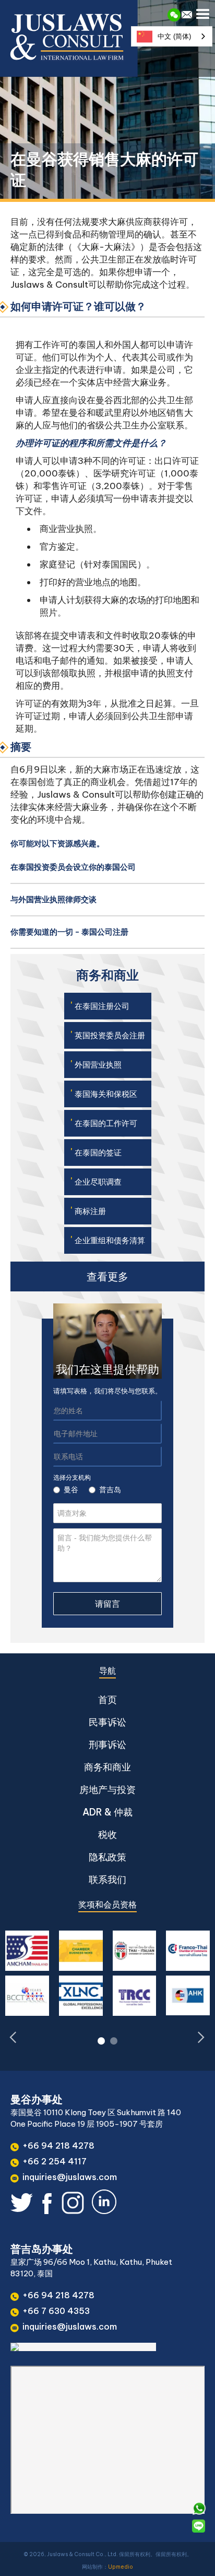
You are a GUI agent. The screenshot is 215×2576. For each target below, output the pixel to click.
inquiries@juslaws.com (70, 2177)
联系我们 (107, 1880)
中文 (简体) (174, 36)
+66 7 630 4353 (56, 2311)
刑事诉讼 (107, 1745)
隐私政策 (107, 1857)
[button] (204, 12)
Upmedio (121, 2567)
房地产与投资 (107, 1790)
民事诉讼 (107, 1722)
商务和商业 (107, 1767)
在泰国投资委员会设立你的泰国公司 (73, 867)
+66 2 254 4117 (55, 2161)
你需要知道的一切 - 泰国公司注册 (69, 932)
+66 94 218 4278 (58, 2146)
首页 (107, 1700)
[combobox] (172, 36)
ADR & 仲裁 (107, 1812)
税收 (107, 1835)
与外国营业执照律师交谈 (53, 899)
